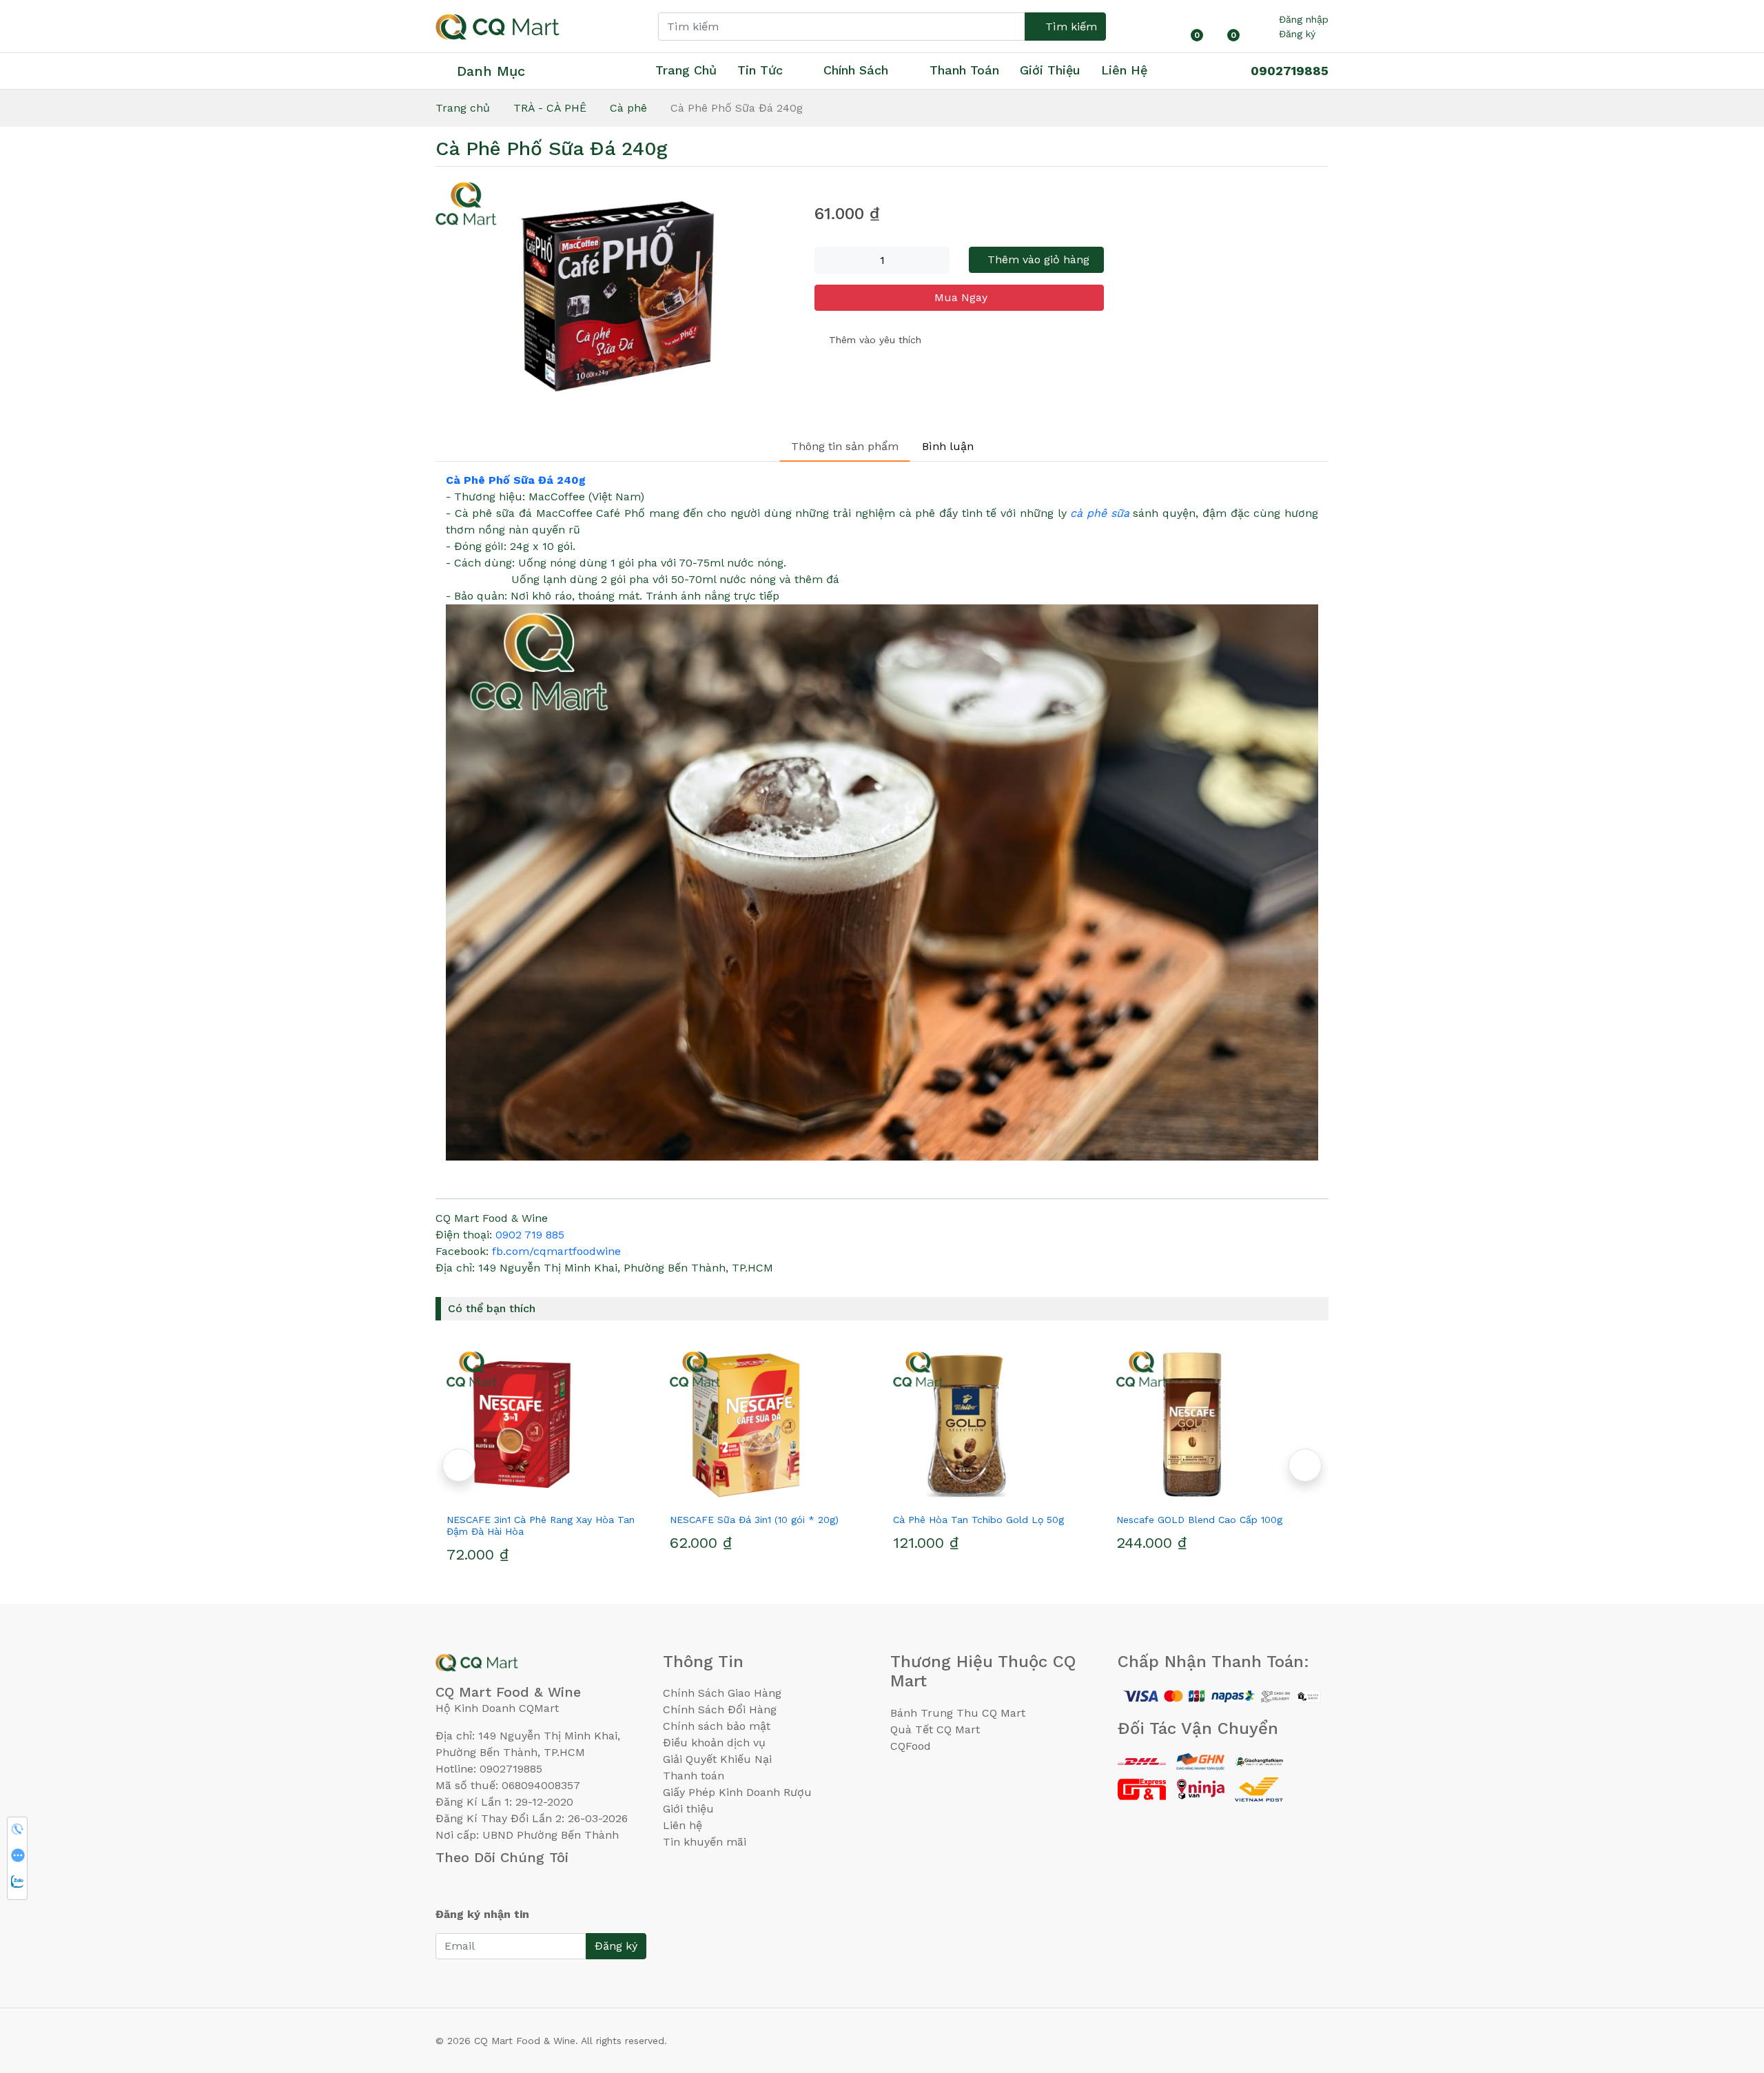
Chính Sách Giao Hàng (722, 1693)
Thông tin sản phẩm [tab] (845, 446)
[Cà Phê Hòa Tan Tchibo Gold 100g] (1217, 1424)
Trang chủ (686, 70)
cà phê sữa (1099, 513)
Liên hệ (1124, 70)
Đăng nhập (1304, 19)
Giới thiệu (688, 1809)
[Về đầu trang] (1726, 1988)
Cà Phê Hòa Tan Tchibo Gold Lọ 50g (755, 1520)
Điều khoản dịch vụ (714, 1743)
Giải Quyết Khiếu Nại (717, 1759)
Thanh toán (694, 1776)
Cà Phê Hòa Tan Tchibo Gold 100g (1196, 1520)
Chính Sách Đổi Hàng (720, 1709)
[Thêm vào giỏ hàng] (572, 1495)
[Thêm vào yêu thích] (522, 1495)
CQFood (911, 1746)
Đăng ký (1297, 34)
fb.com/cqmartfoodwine (556, 1251)
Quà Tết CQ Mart (935, 1729)
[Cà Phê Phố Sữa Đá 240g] (617, 296)
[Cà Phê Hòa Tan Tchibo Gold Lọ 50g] (770, 1424)
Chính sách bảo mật (717, 1726)
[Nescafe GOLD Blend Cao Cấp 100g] (994, 1424)
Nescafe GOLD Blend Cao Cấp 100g (976, 1520)
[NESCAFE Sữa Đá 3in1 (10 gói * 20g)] (547, 1424)
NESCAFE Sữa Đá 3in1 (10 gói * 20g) (531, 1520)
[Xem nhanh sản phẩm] (547, 1495)
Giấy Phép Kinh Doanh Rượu (737, 1792)
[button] (459, 1465)
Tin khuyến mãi (705, 1842)
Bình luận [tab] (948, 446)
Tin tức (760, 70)
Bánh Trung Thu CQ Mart (958, 1713)
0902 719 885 (530, 1235)
